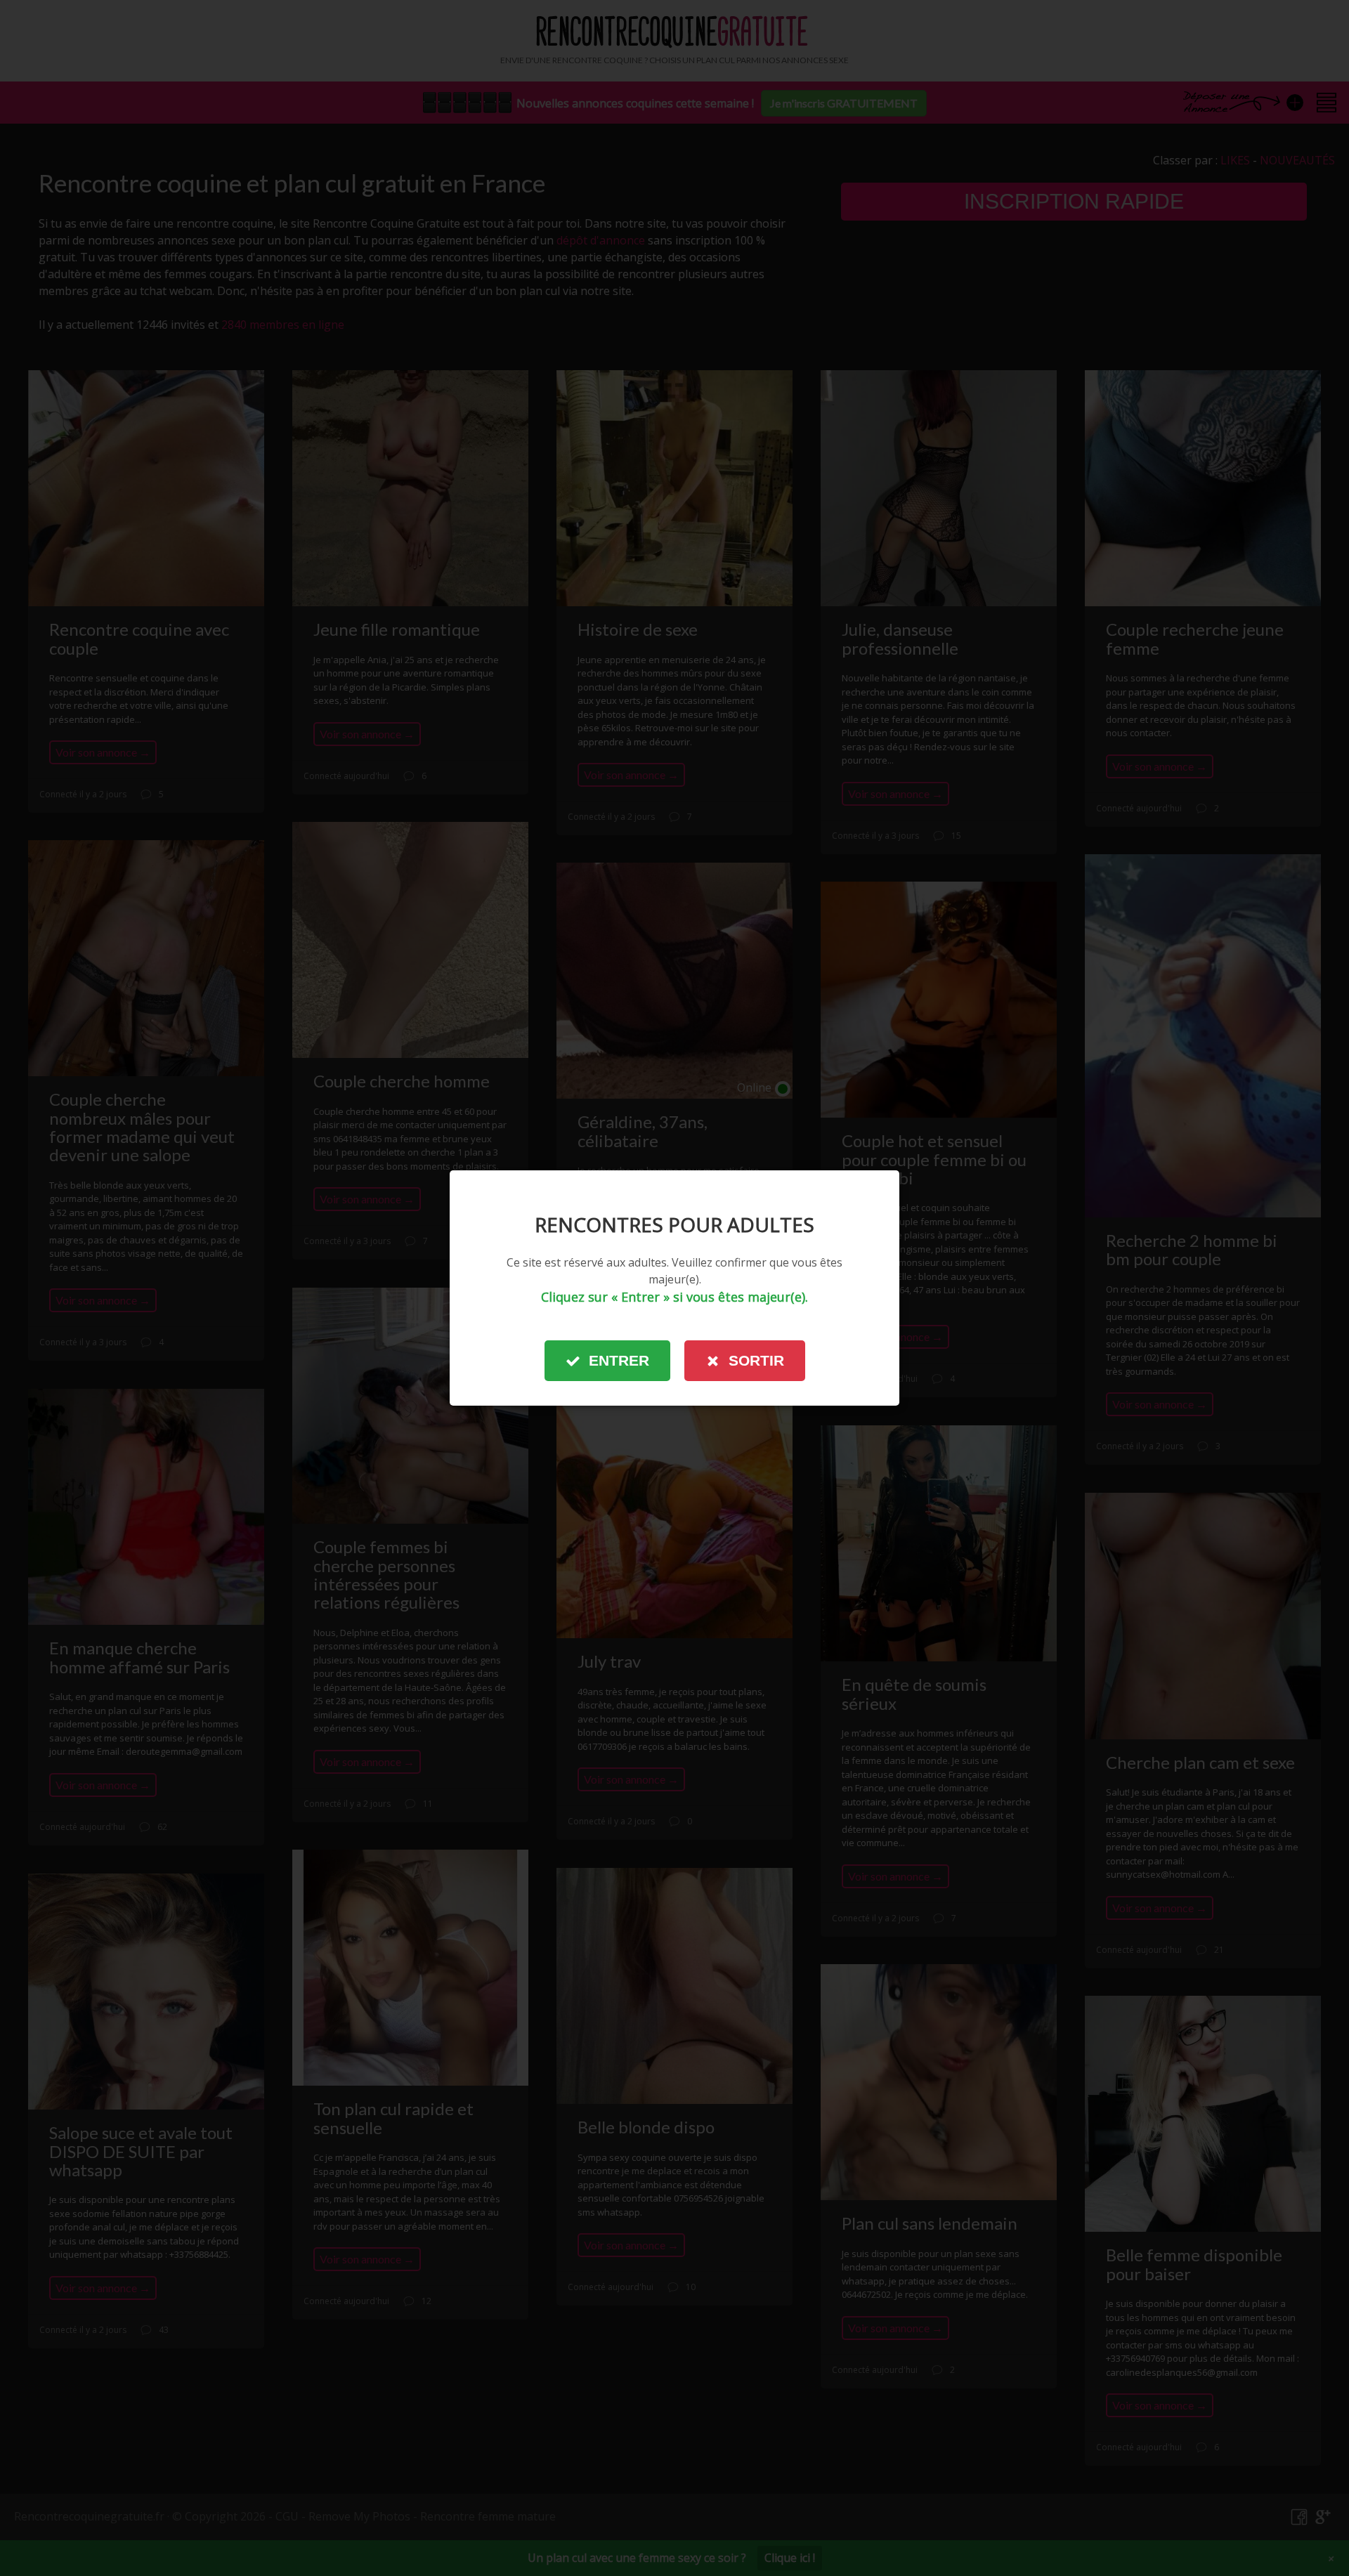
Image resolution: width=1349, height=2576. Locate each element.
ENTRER (619, 1360)
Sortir (756, 1360)
